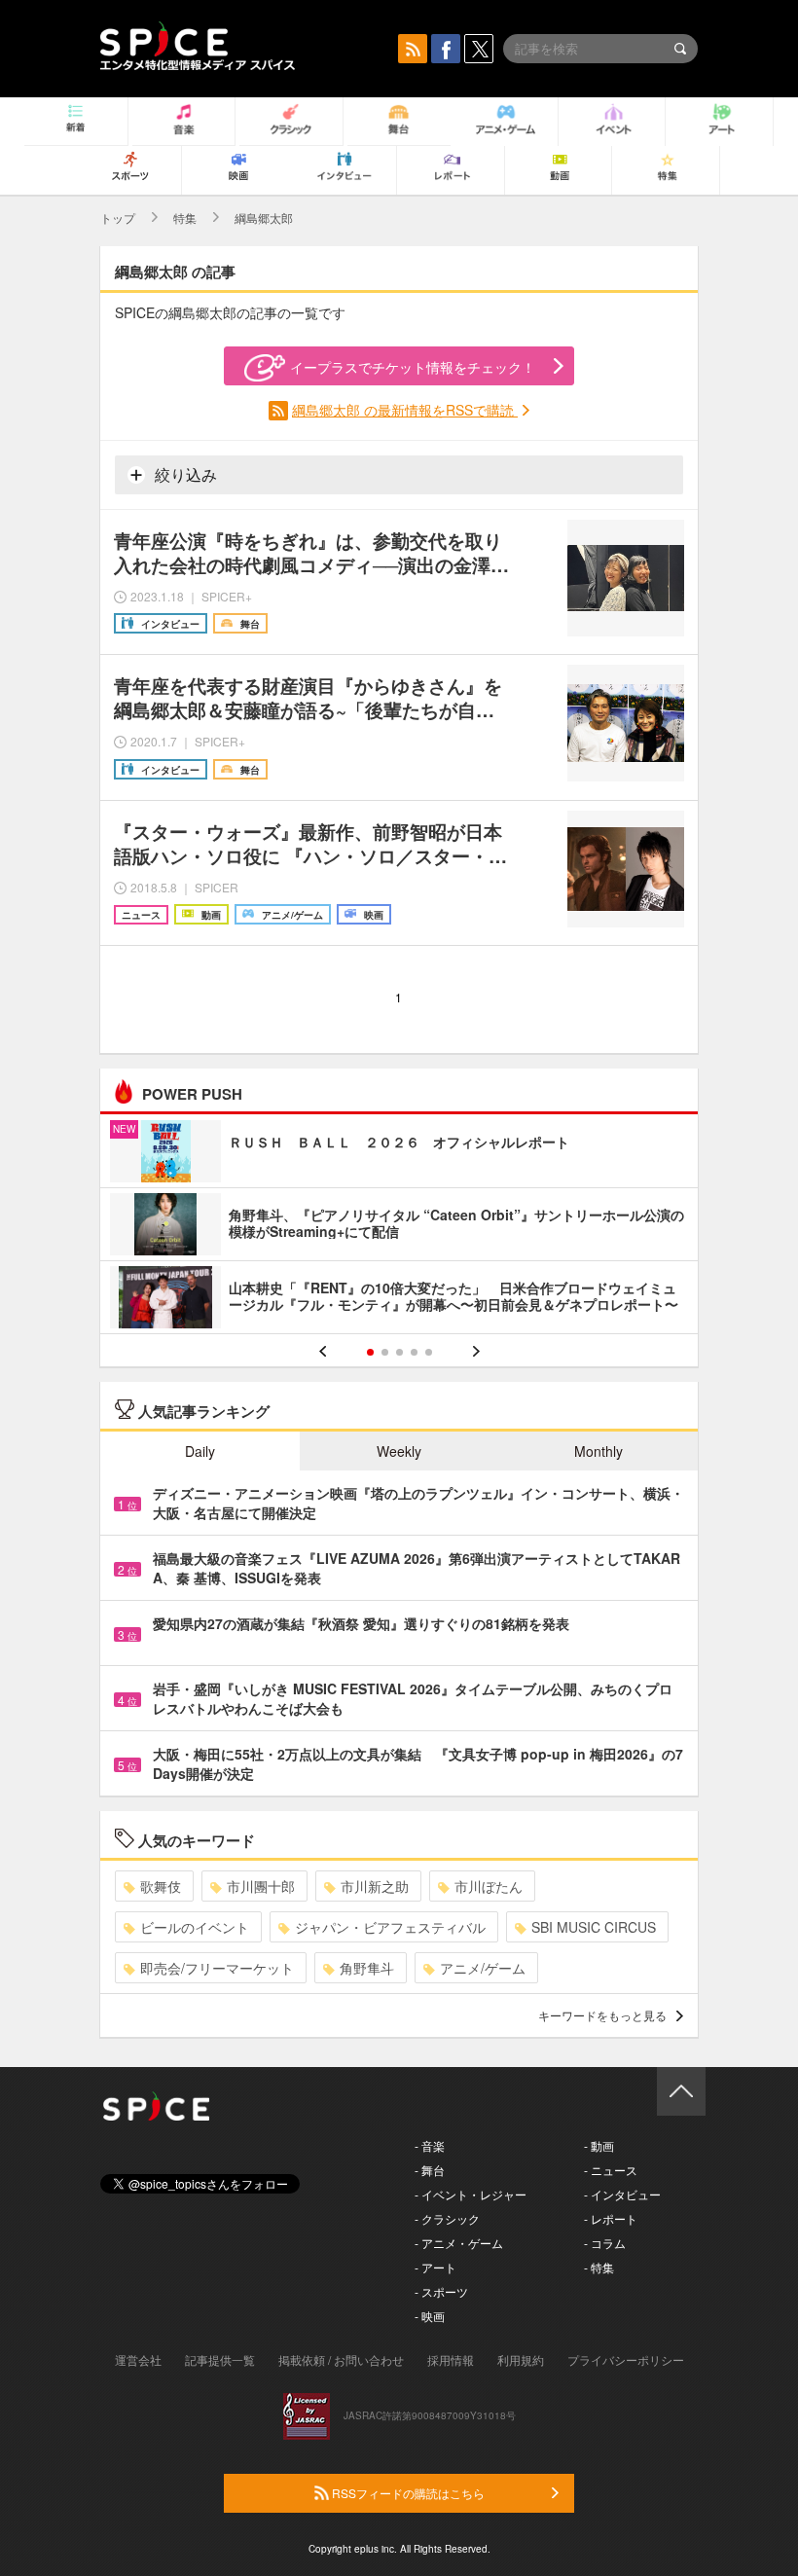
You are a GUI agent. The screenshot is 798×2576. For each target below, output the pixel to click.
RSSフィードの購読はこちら (407, 2493)
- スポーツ (441, 2291)
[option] (399, 1227)
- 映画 (430, 2316)
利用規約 (521, 2359)
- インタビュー (622, 2194)
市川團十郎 (261, 1886)
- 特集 (599, 2267)
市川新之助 (375, 1886)
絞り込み (184, 474)
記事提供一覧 (220, 2359)
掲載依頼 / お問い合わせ (341, 2359)
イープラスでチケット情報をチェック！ (413, 367)
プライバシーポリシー (626, 2359)
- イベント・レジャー (471, 2194)
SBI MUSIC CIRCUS (594, 1927)
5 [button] (429, 1352)
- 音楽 (430, 2145)
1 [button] (370, 1352)
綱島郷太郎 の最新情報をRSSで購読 (405, 410)
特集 (185, 218)
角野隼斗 (367, 1968)
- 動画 (599, 2145)
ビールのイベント (195, 1927)
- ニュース (611, 2170)
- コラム (605, 2243)
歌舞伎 (161, 1886)
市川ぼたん (489, 1886)
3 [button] (399, 1352)
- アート (435, 2267)
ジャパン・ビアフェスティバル (390, 1927)
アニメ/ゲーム (483, 1968)
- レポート (611, 2218)
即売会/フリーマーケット (217, 1968)
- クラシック (447, 2218)
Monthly (598, 1451)
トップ (118, 218)
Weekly (399, 1451)
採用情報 (451, 2359)
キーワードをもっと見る (602, 2015)
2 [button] (385, 1352)
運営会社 (138, 2359)
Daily (200, 1451)
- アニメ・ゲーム (459, 2243)
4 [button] (414, 1352)
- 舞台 (430, 2170)
